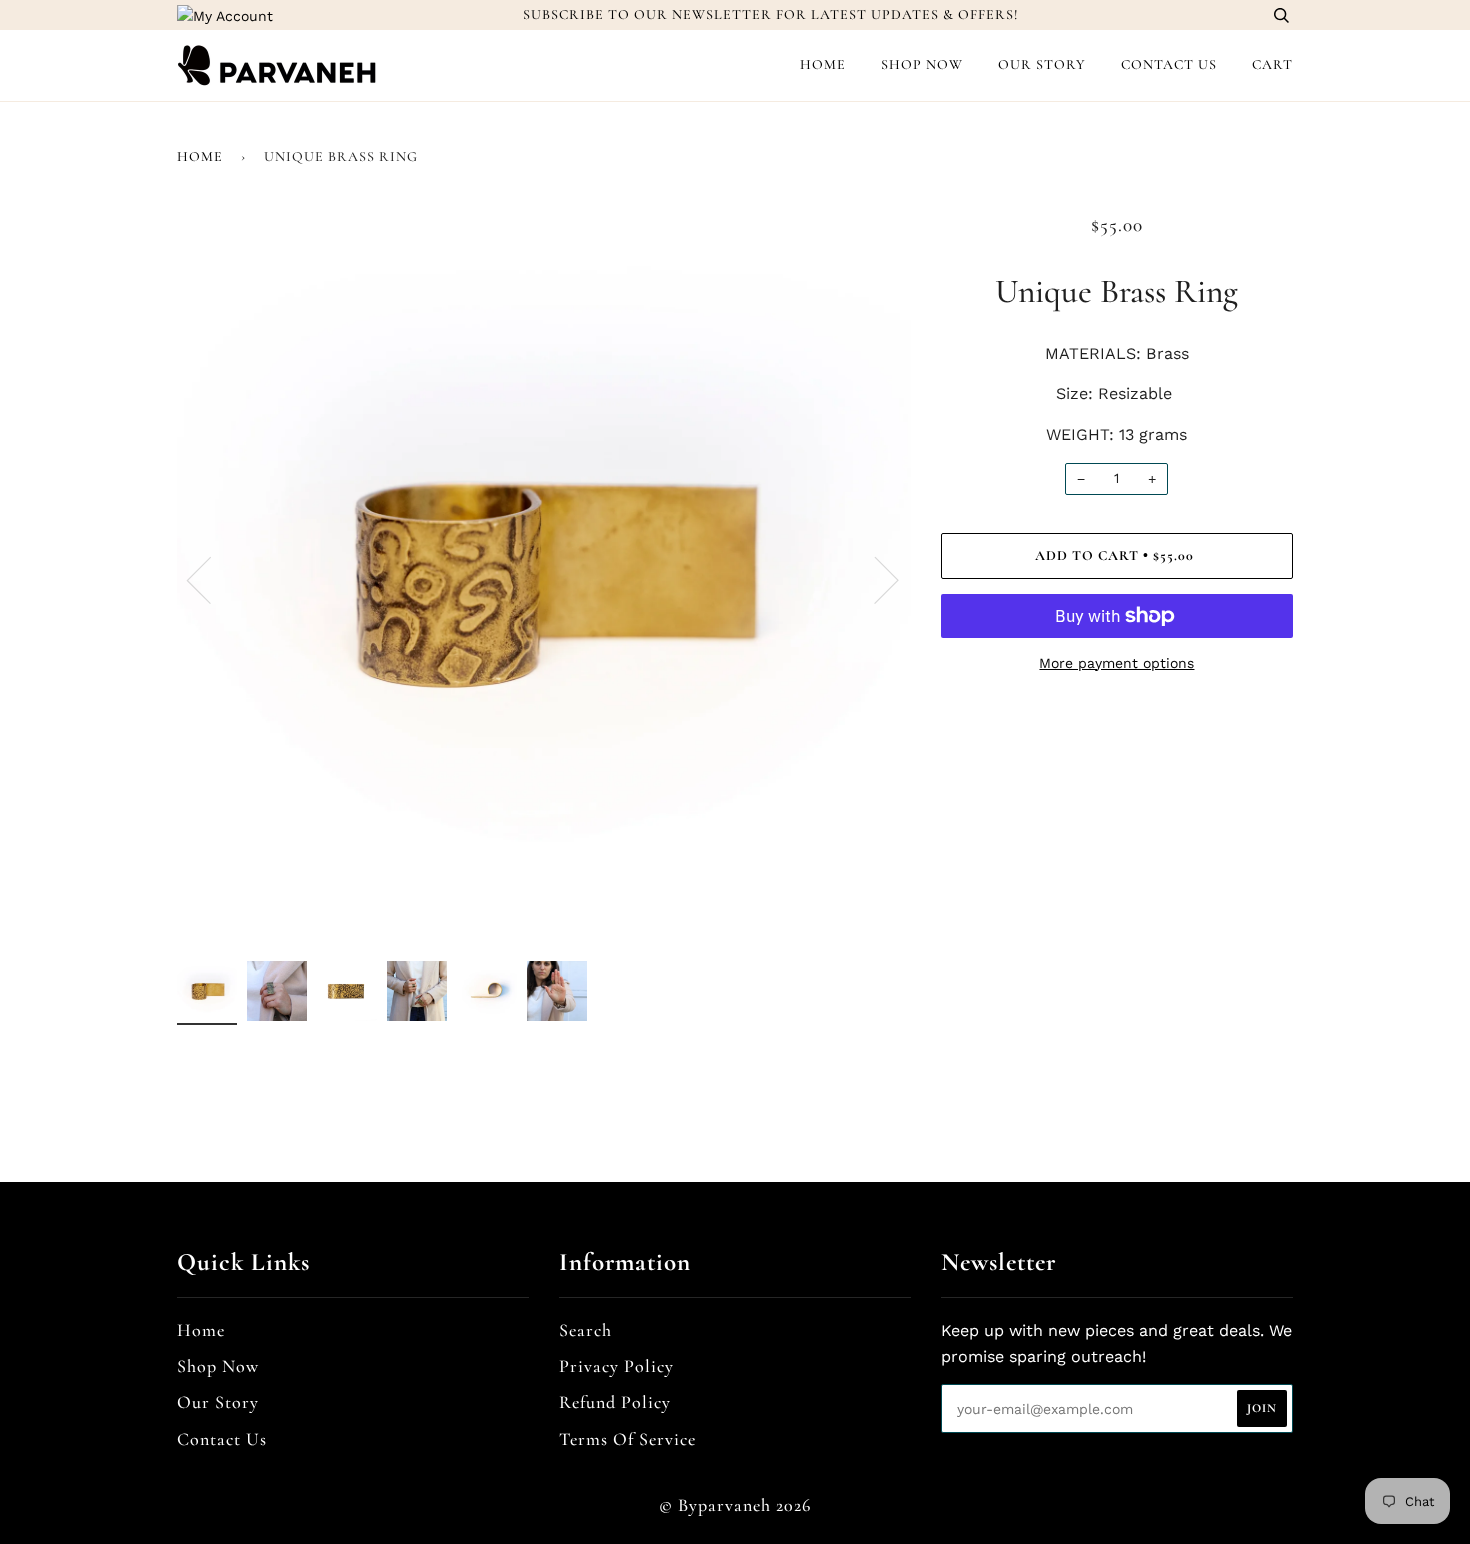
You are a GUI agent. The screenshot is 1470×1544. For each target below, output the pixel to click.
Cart (1272, 64)
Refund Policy (615, 1402)
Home (823, 64)
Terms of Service (627, 1439)
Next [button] (874, 579)
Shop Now (922, 64)
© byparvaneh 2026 (735, 1505)
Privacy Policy (616, 1366)
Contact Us (1169, 64)
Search (585, 1330)
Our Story (1042, 64)
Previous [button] (211, 579)
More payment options (1116, 663)
